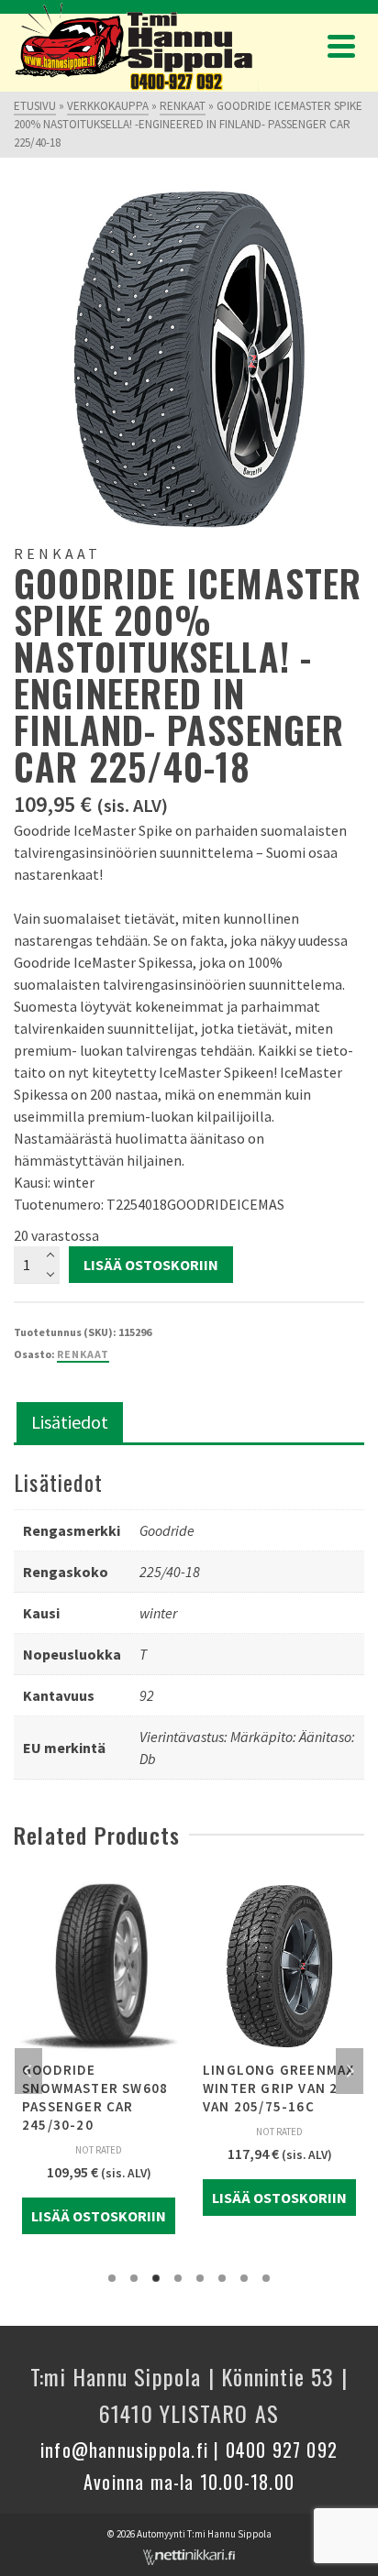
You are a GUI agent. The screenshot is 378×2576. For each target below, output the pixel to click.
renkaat (83, 1354)
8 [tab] (266, 2278)
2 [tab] (134, 2278)
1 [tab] (112, 2278)
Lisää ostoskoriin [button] (99, 2216)
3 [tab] (156, 2278)
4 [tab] (178, 2278)
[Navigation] (341, 46)
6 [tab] (222, 2278)
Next (350, 2071)
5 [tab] (200, 2278)
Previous (28, 2071)
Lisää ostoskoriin (151, 1265)
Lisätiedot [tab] (70, 1422)
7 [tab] (244, 2278)
